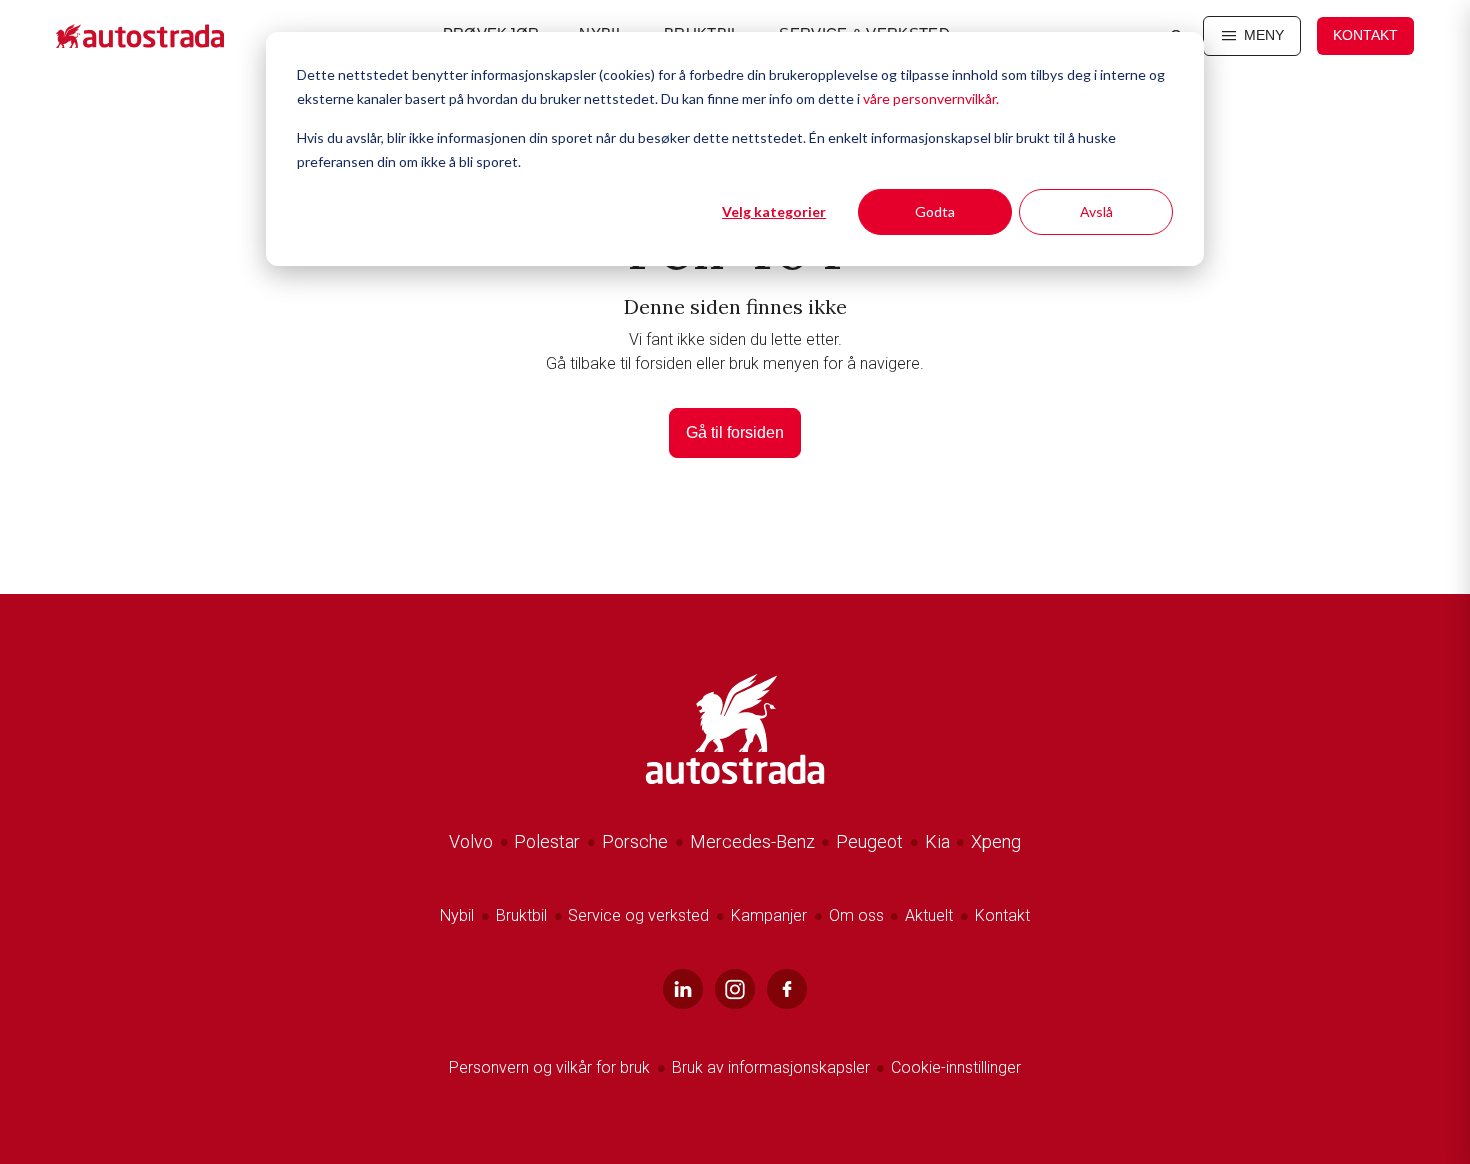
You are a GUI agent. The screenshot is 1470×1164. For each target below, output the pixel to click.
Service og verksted (638, 915)
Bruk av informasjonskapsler (773, 1067)
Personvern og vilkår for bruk (549, 1067)
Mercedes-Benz (752, 841)
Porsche (635, 841)
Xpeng (996, 841)
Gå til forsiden (735, 432)
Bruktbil (521, 915)
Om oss (856, 915)
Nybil (457, 915)
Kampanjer (769, 915)
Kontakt (1365, 35)
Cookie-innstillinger (956, 1067)
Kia (937, 841)
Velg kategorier (774, 211)
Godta (935, 211)
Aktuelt (929, 915)
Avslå (1096, 211)
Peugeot (869, 841)
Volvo (471, 841)
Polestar (547, 841)
